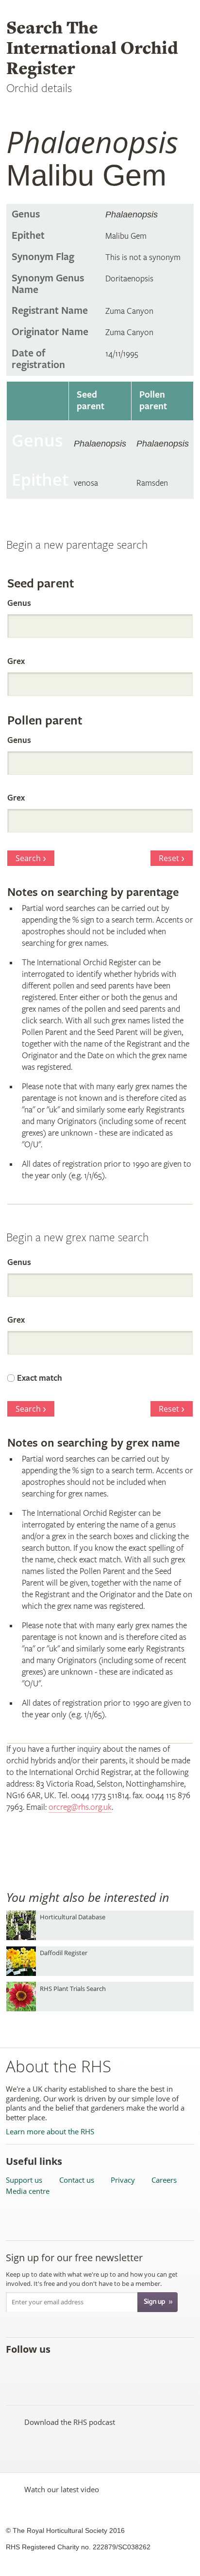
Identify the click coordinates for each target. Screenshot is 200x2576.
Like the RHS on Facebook (15, 2370)
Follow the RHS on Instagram (122, 2370)
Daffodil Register (64, 1953)
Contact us (77, 2180)
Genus (19, 603)
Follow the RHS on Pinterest (79, 2370)
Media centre (28, 2191)
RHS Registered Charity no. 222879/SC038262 (78, 2547)
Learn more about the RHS (50, 2132)
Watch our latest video (62, 2489)
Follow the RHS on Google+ (100, 2370)
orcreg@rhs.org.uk (80, 1807)
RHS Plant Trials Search (73, 1989)
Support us (24, 2180)
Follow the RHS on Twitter (36, 2370)
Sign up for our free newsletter (74, 2258)
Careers (164, 2180)
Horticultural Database (73, 1917)
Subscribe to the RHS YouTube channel (58, 2370)
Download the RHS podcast (70, 2422)
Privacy (123, 2180)
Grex (16, 661)
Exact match (40, 1378)
